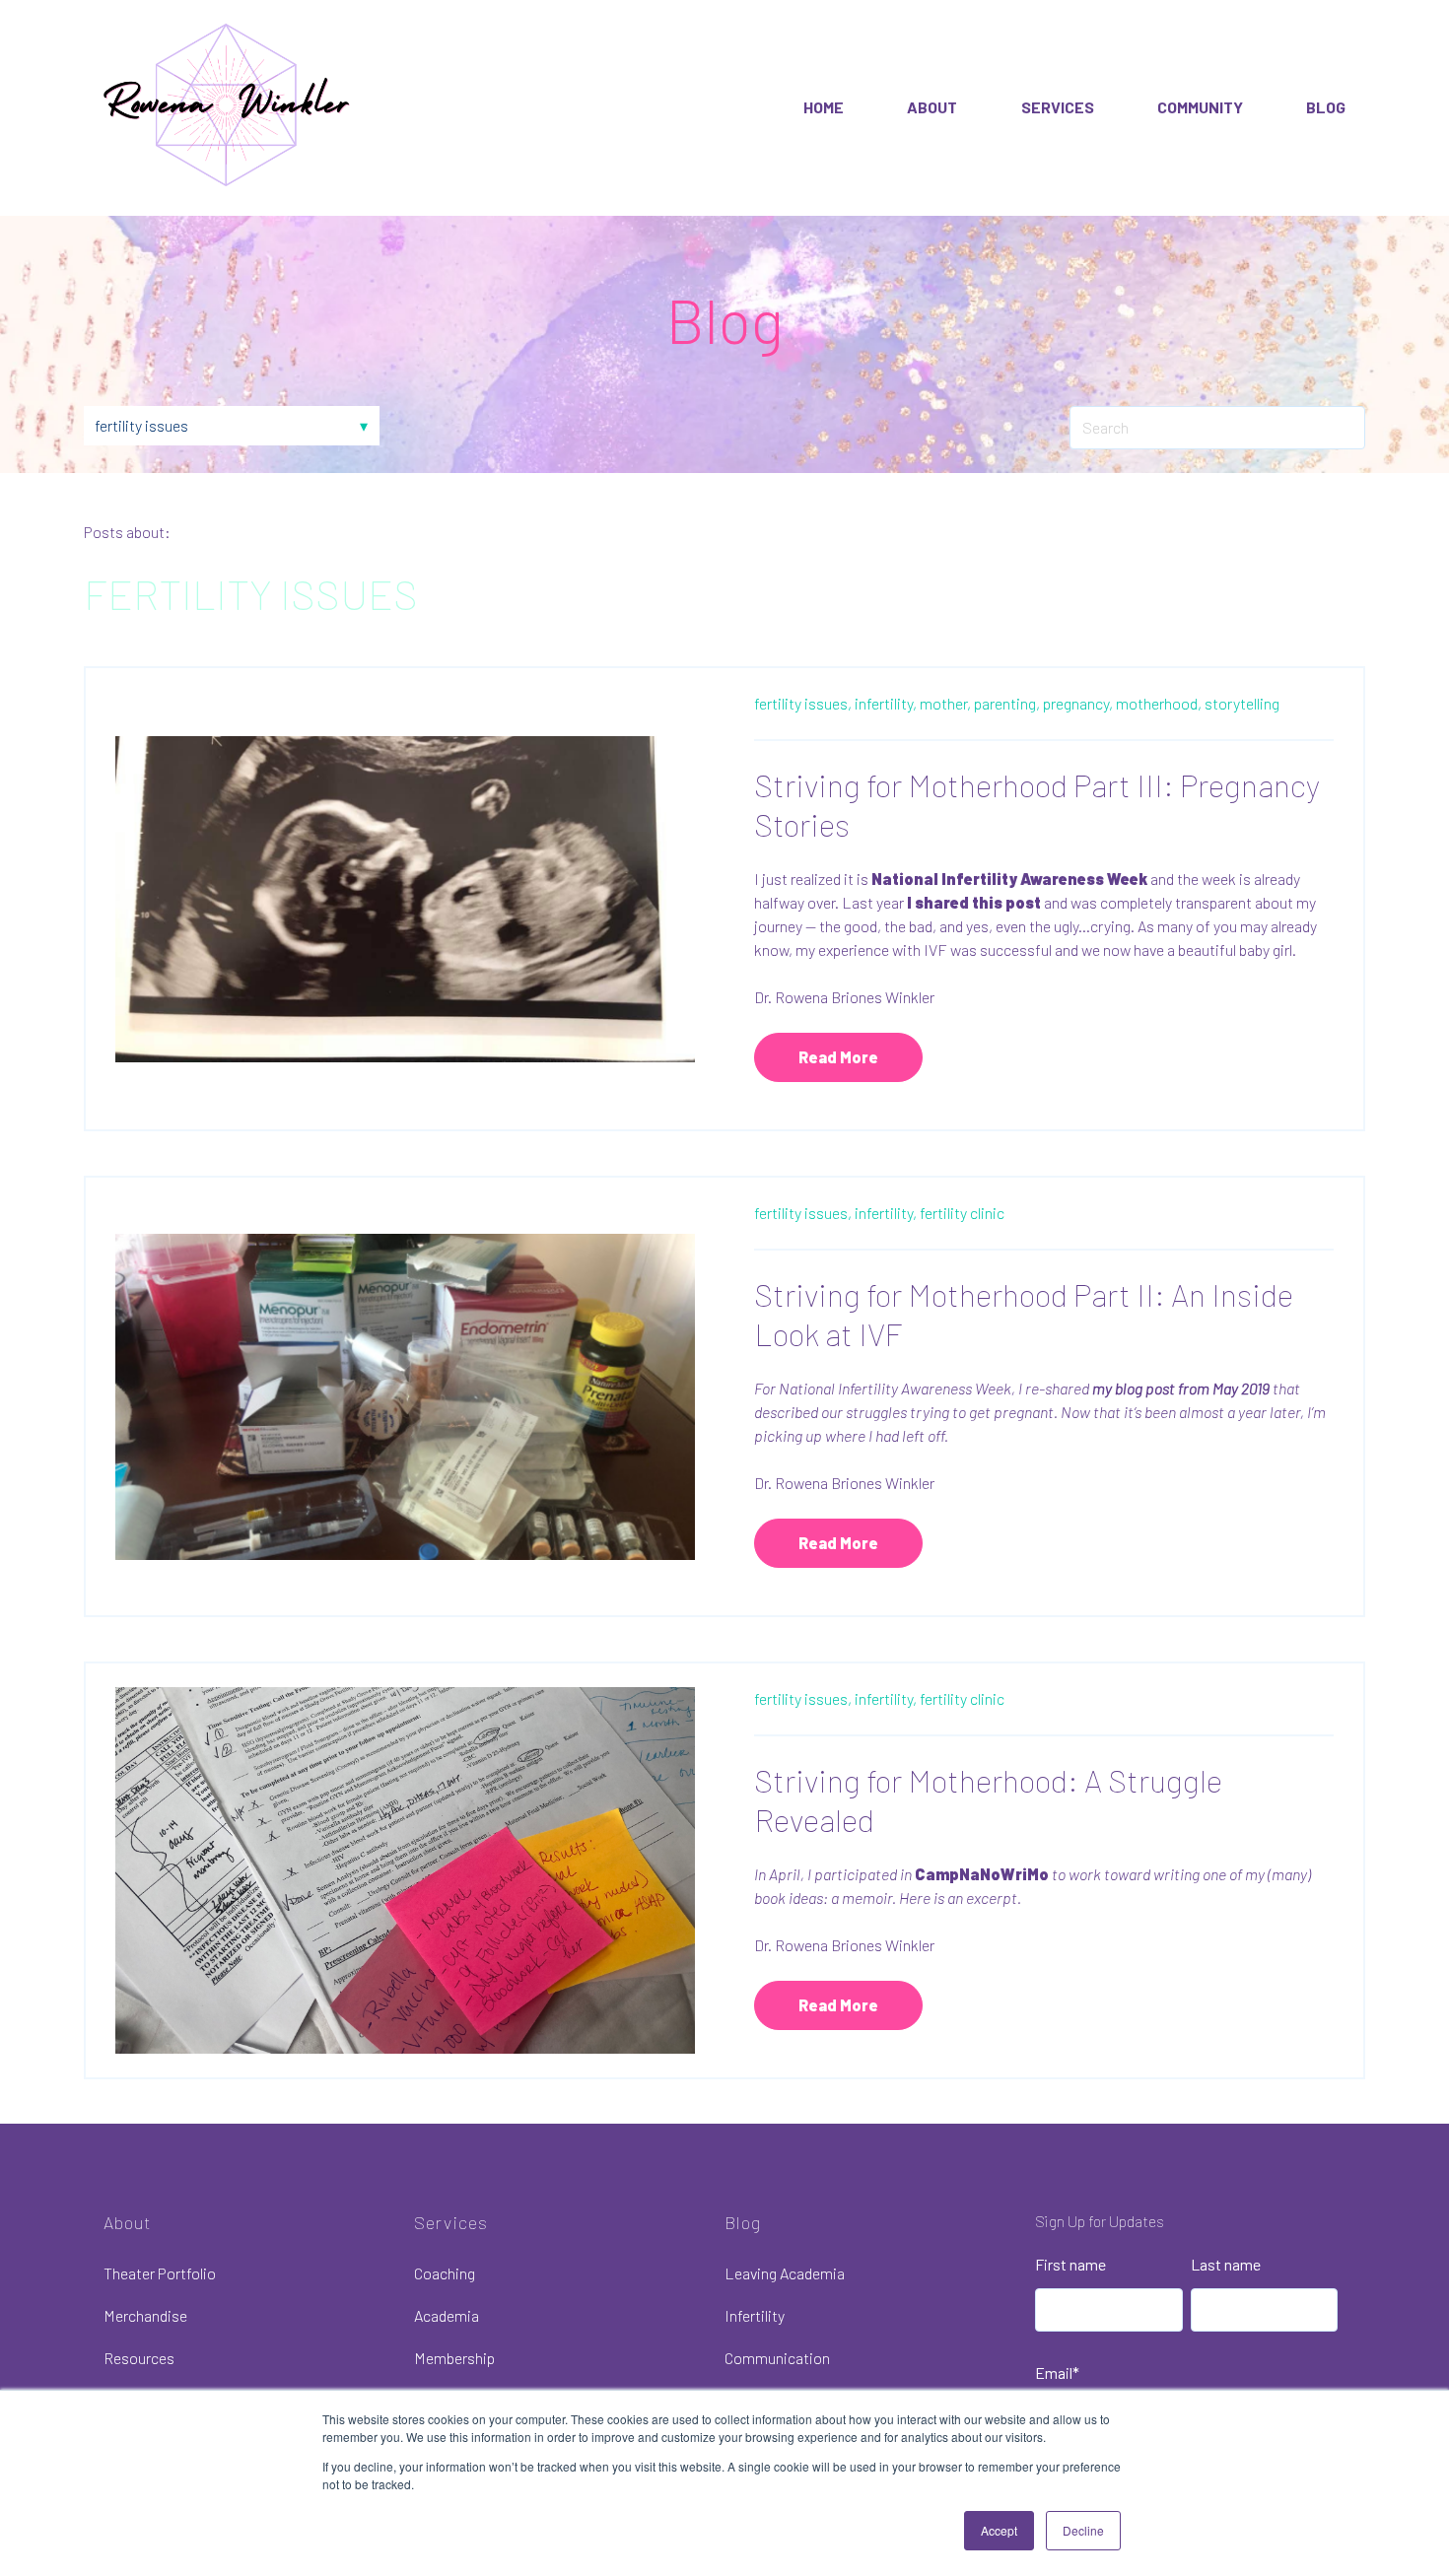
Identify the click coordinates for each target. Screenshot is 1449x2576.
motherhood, (1159, 703)
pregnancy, (1078, 703)
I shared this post (974, 902)
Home (824, 107)
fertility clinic (962, 1213)
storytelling (1242, 703)
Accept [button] (999, 2530)
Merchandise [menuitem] (145, 2315)
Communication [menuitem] (777, 2358)
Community (1200, 107)
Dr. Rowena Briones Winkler (844, 997)
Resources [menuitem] (139, 2358)
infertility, (886, 703)
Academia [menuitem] (447, 2315)
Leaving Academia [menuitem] (785, 2273)
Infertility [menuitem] (755, 2315)
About (932, 107)
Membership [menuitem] (454, 2358)
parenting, (1007, 703)
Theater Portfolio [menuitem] (160, 2273)
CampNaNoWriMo (982, 1874)
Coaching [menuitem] (445, 2273)
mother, (945, 703)
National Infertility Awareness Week (1009, 879)
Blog (1326, 107)
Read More (838, 1057)
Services (1058, 107)
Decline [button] (1083, 2530)
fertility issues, (803, 703)
